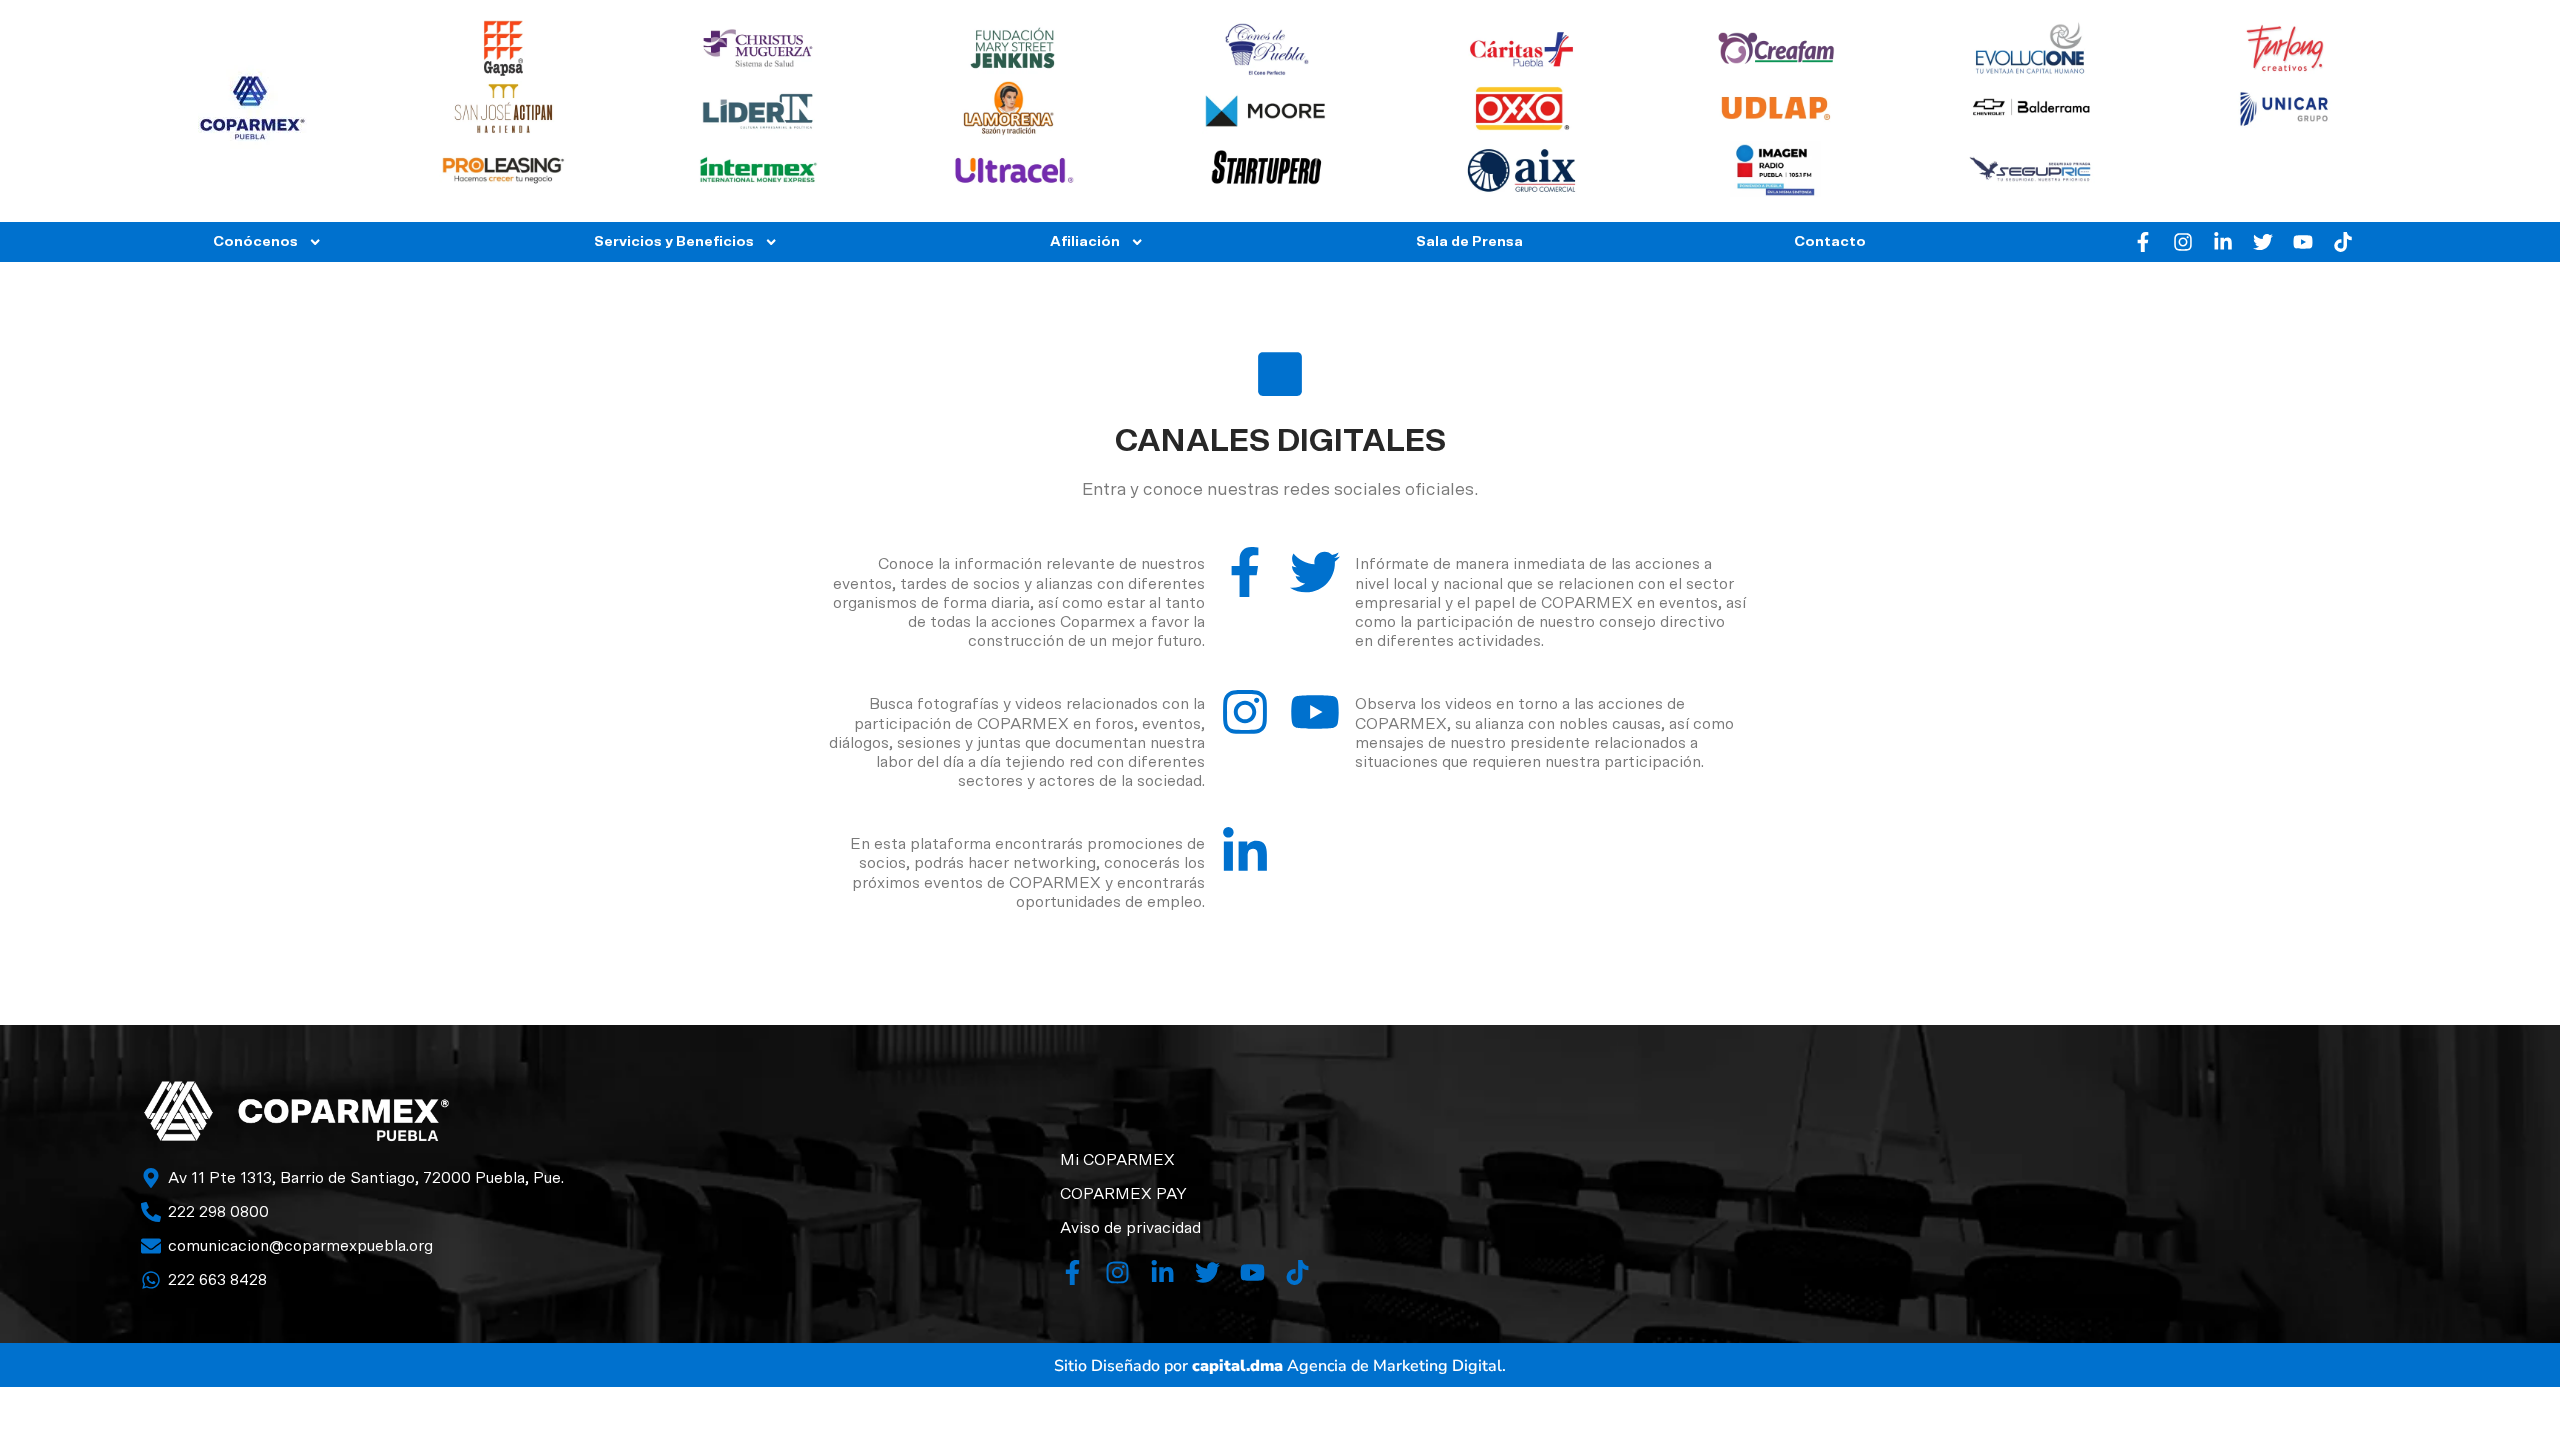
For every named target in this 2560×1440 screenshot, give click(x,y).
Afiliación (1085, 241)
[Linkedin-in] (2223, 242)
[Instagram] (2183, 242)
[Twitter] (2263, 242)
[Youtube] (2303, 242)
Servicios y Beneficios (674, 241)
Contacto (1830, 241)
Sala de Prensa (1469, 241)
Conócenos (255, 241)
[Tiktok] (2343, 242)
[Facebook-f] (2143, 242)
